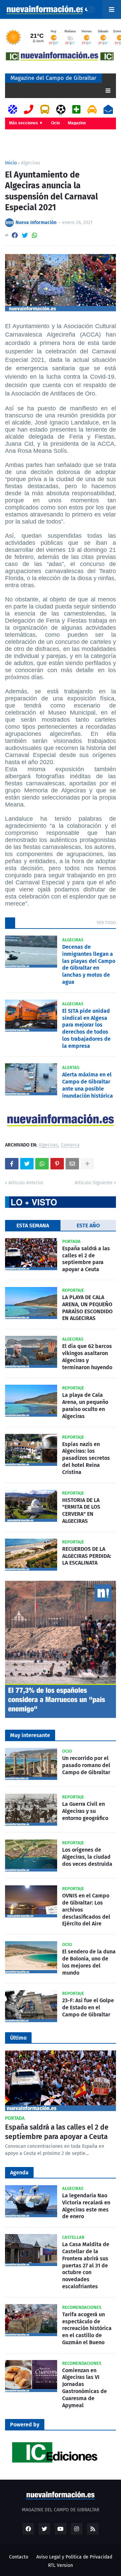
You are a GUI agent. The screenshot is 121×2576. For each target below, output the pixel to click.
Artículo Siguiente (94, 1183)
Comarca (70, 1145)
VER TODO (106, 923)
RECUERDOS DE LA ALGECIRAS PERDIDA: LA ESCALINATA (87, 1556)
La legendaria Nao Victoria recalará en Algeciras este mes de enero (86, 2206)
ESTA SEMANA (33, 1226)
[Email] (72, 1164)
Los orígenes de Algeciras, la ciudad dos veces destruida (87, 1857)
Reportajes (20, 134)
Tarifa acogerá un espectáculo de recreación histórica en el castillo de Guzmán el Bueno (87, 2328)
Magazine (77, 123)
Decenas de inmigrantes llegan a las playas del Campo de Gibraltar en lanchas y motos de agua (89, 964)
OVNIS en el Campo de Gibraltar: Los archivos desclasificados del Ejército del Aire (86, 1910)
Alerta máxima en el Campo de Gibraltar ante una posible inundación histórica (88, 1085)
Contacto (19, 2557)
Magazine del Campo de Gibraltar (53, 78)
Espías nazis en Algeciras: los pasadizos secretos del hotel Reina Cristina (86, 1458)
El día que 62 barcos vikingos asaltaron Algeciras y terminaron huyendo (87, 1357)
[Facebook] (15, 235)
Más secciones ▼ (26, 123)
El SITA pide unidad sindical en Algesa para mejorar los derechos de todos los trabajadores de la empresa (86, 1028)
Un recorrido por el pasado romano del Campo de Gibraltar (86, 1765)
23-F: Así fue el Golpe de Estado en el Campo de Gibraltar (88, 2007)
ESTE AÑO (88, 1226)
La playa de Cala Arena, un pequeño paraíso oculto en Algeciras (85, 1405)
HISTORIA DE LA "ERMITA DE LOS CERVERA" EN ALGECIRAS (81, 1511)
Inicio (11, 163)
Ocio (55, 123)
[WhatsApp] (35, 235)
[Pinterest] (57, 1164)
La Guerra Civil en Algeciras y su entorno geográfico (85, 1811)
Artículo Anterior (26, 1183)
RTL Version (61, 2565)
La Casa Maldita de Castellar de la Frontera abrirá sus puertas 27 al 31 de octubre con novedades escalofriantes (86, 2265)
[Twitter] (25, 235)
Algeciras (31, 163)
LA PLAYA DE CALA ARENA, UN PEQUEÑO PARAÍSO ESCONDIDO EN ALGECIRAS (87, 1308)
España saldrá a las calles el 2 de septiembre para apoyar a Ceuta (86, 1259)
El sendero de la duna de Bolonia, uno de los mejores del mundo (89, 1962)
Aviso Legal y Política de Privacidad (74, 2557)
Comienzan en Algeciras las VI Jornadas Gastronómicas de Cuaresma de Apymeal (85, 2388)
